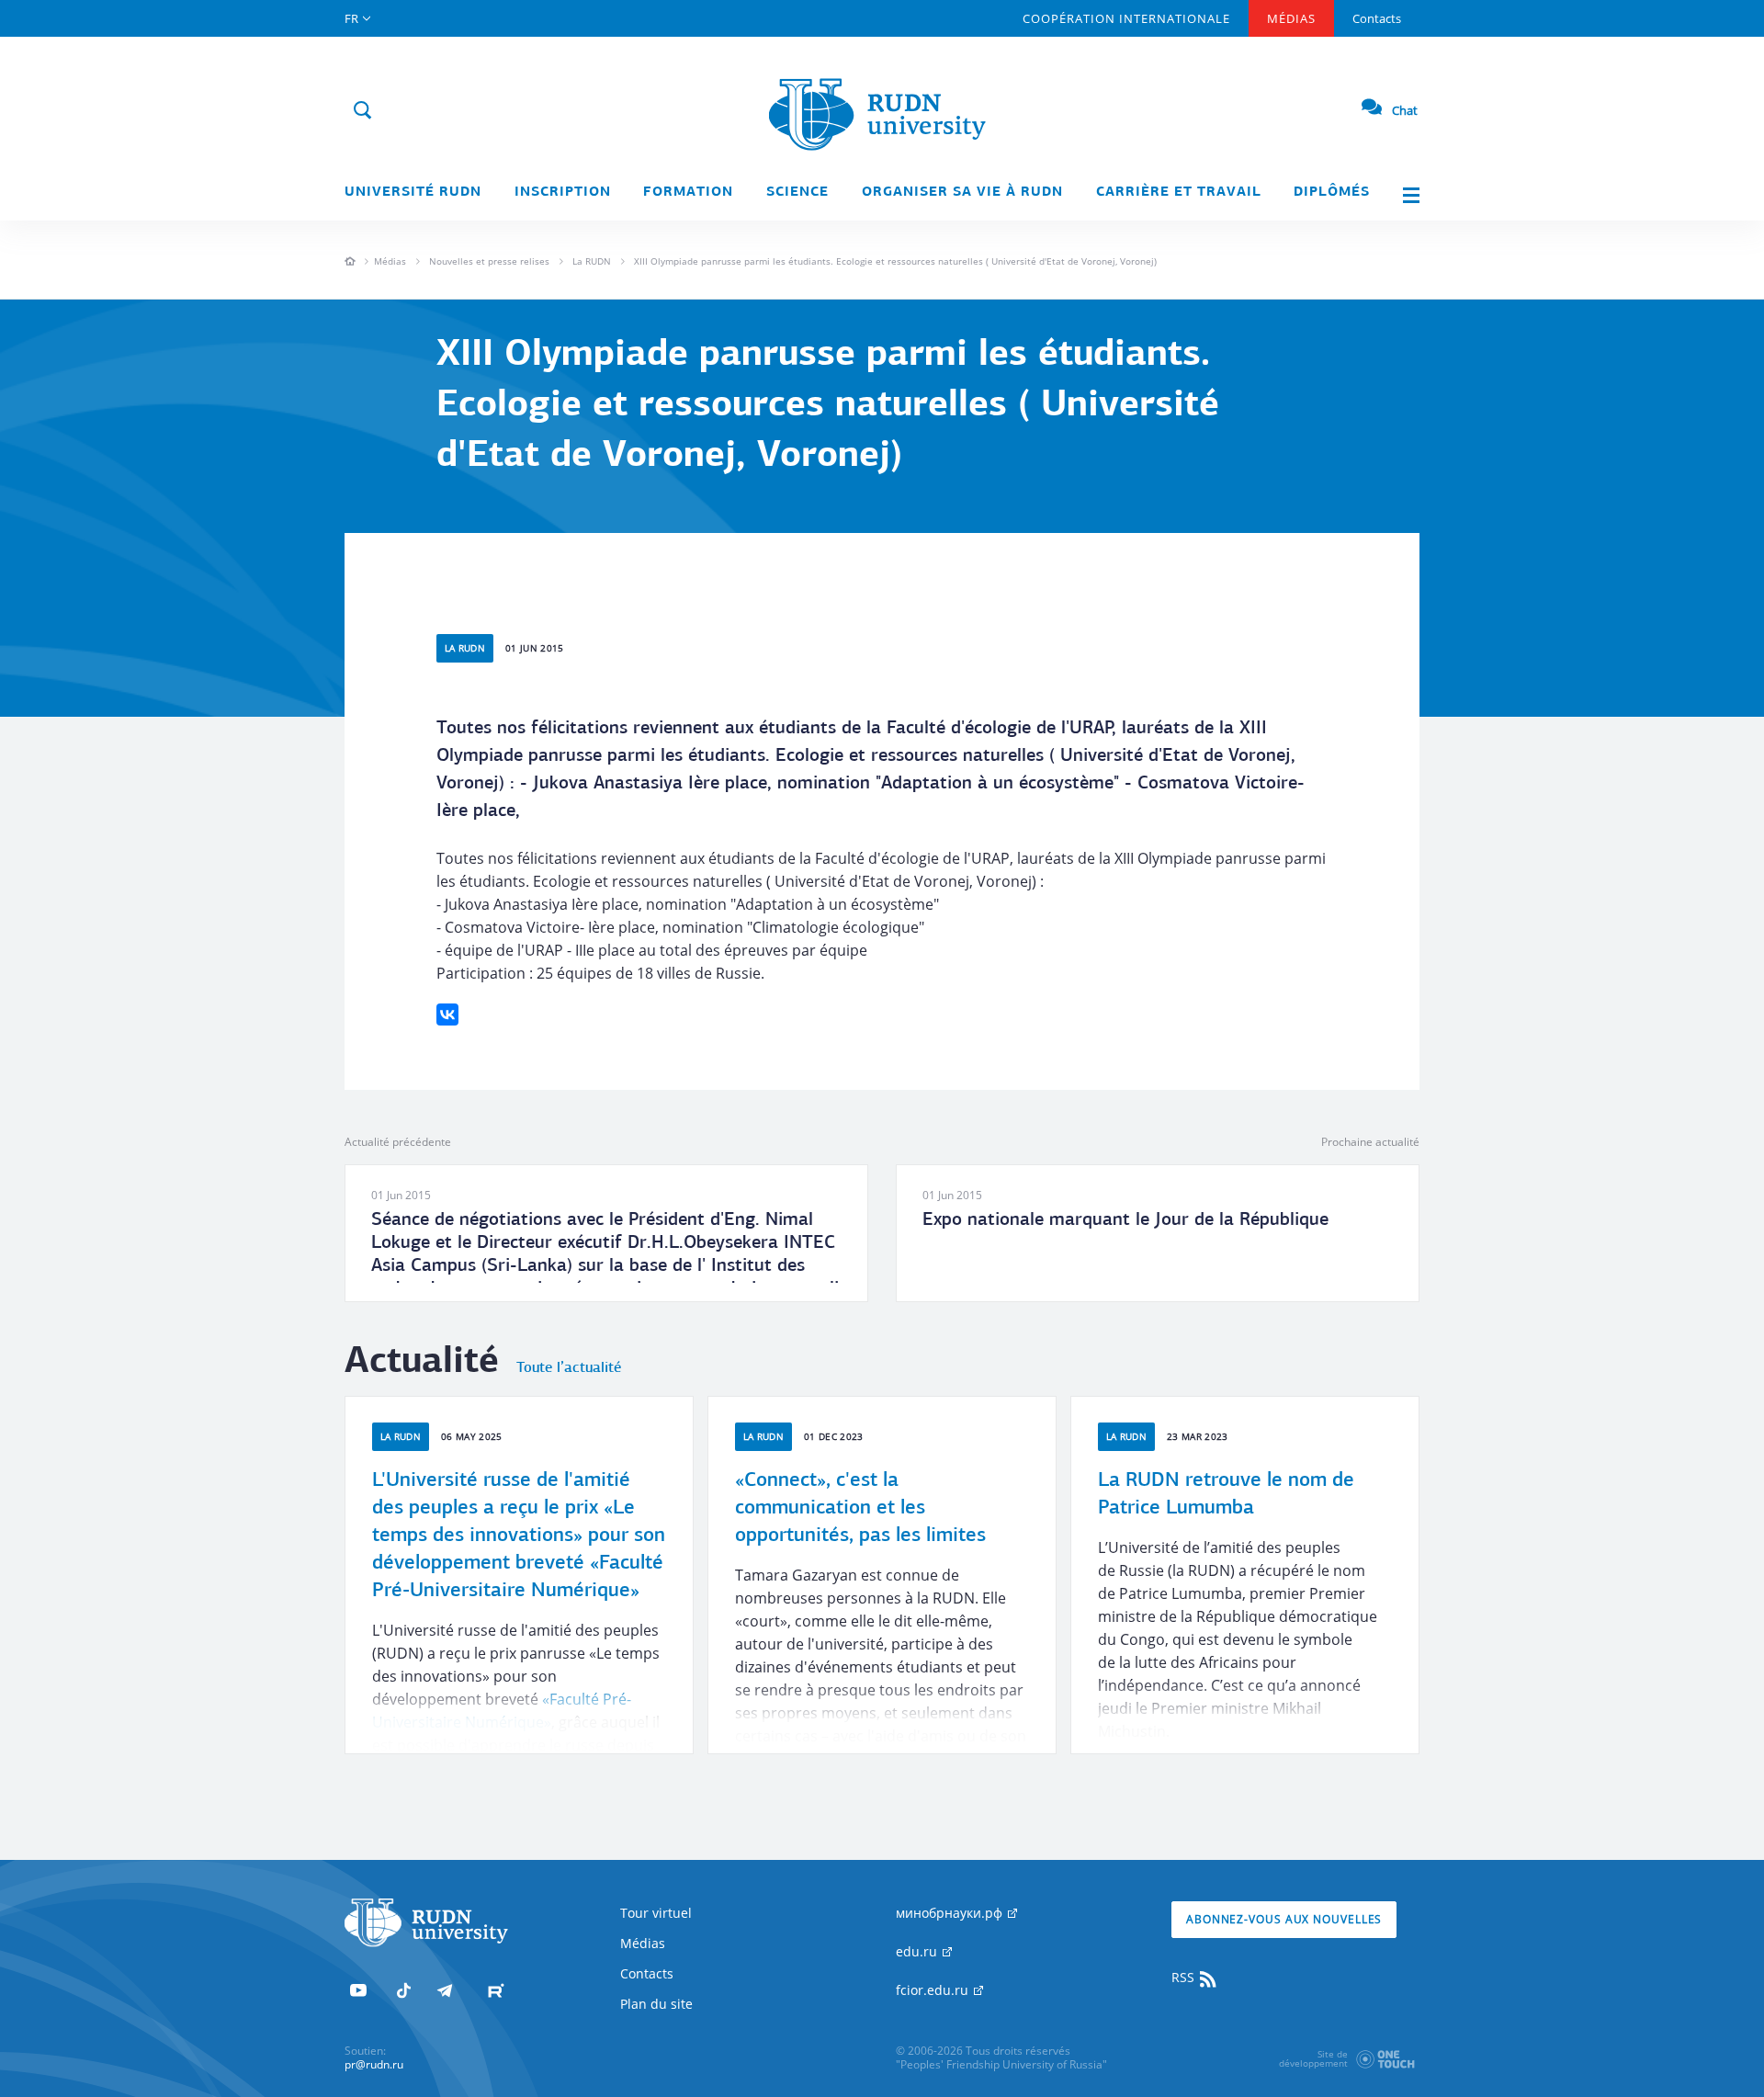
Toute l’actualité (569, 1368)
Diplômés (1332, 193)
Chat (1405, 110)
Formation (688, 193)
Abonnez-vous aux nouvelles (1284, 1919)
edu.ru (918, 1951)
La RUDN (592, 261)
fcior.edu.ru (934, 1990)
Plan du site (656, 2004)
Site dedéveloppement (1313, 2058)
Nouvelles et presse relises (489, 261)
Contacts (1377, 18)
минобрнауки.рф (951, 1913)
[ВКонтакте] (447, 1014)
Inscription (563, 193)
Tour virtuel (656, 1913)
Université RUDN (413, 193)
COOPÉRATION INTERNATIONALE (1126, 18)
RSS (1185, 1977)
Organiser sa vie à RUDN (962, 193)
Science (797, 193)
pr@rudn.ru (374, 2064)
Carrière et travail (1179, 193)
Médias (1291, 18)
